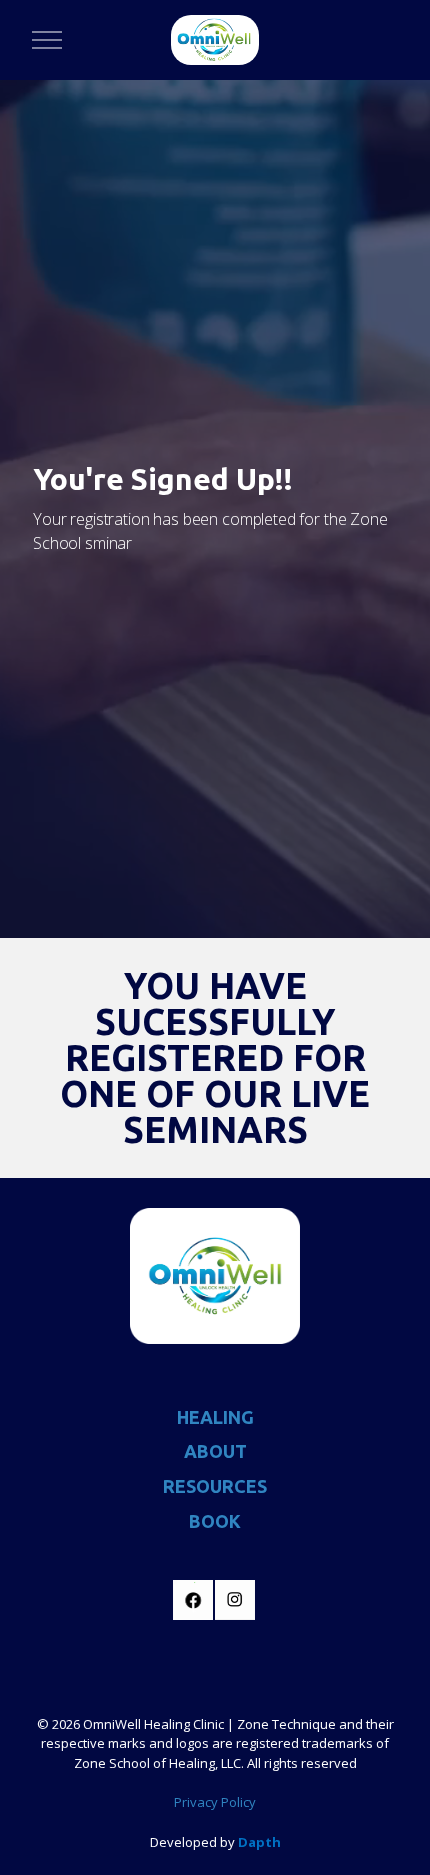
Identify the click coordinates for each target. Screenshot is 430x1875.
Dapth (259, 1842)
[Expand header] (47, 40)
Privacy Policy (215, 1802)
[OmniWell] (215, 40)
